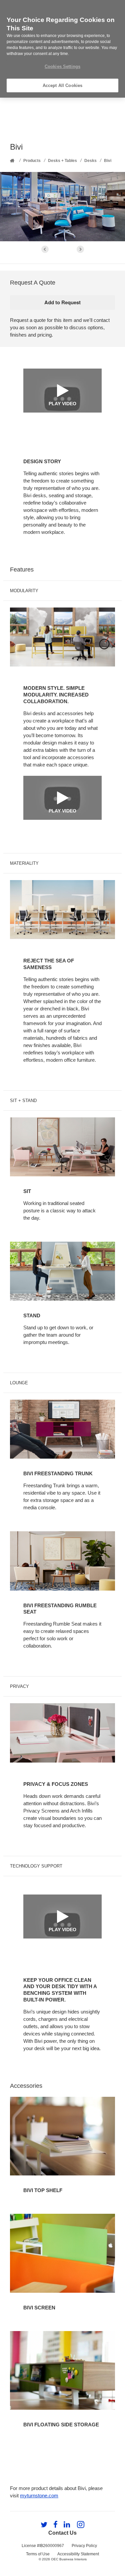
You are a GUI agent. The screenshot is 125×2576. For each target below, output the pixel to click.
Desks (90, 161)
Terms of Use (38, 2554)
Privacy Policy (84, 2546)
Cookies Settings (62, 66)
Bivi (108, 161)
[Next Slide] (80, 249)
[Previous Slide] (45, 249)
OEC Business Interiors (69, 2559)
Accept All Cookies (62, 85)
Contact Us (62, 2533)
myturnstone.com (39, 2496)
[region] (62, 49)
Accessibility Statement (78, 2554)
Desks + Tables (62, 161)
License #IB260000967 (43, 2546)
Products (32, 161)
